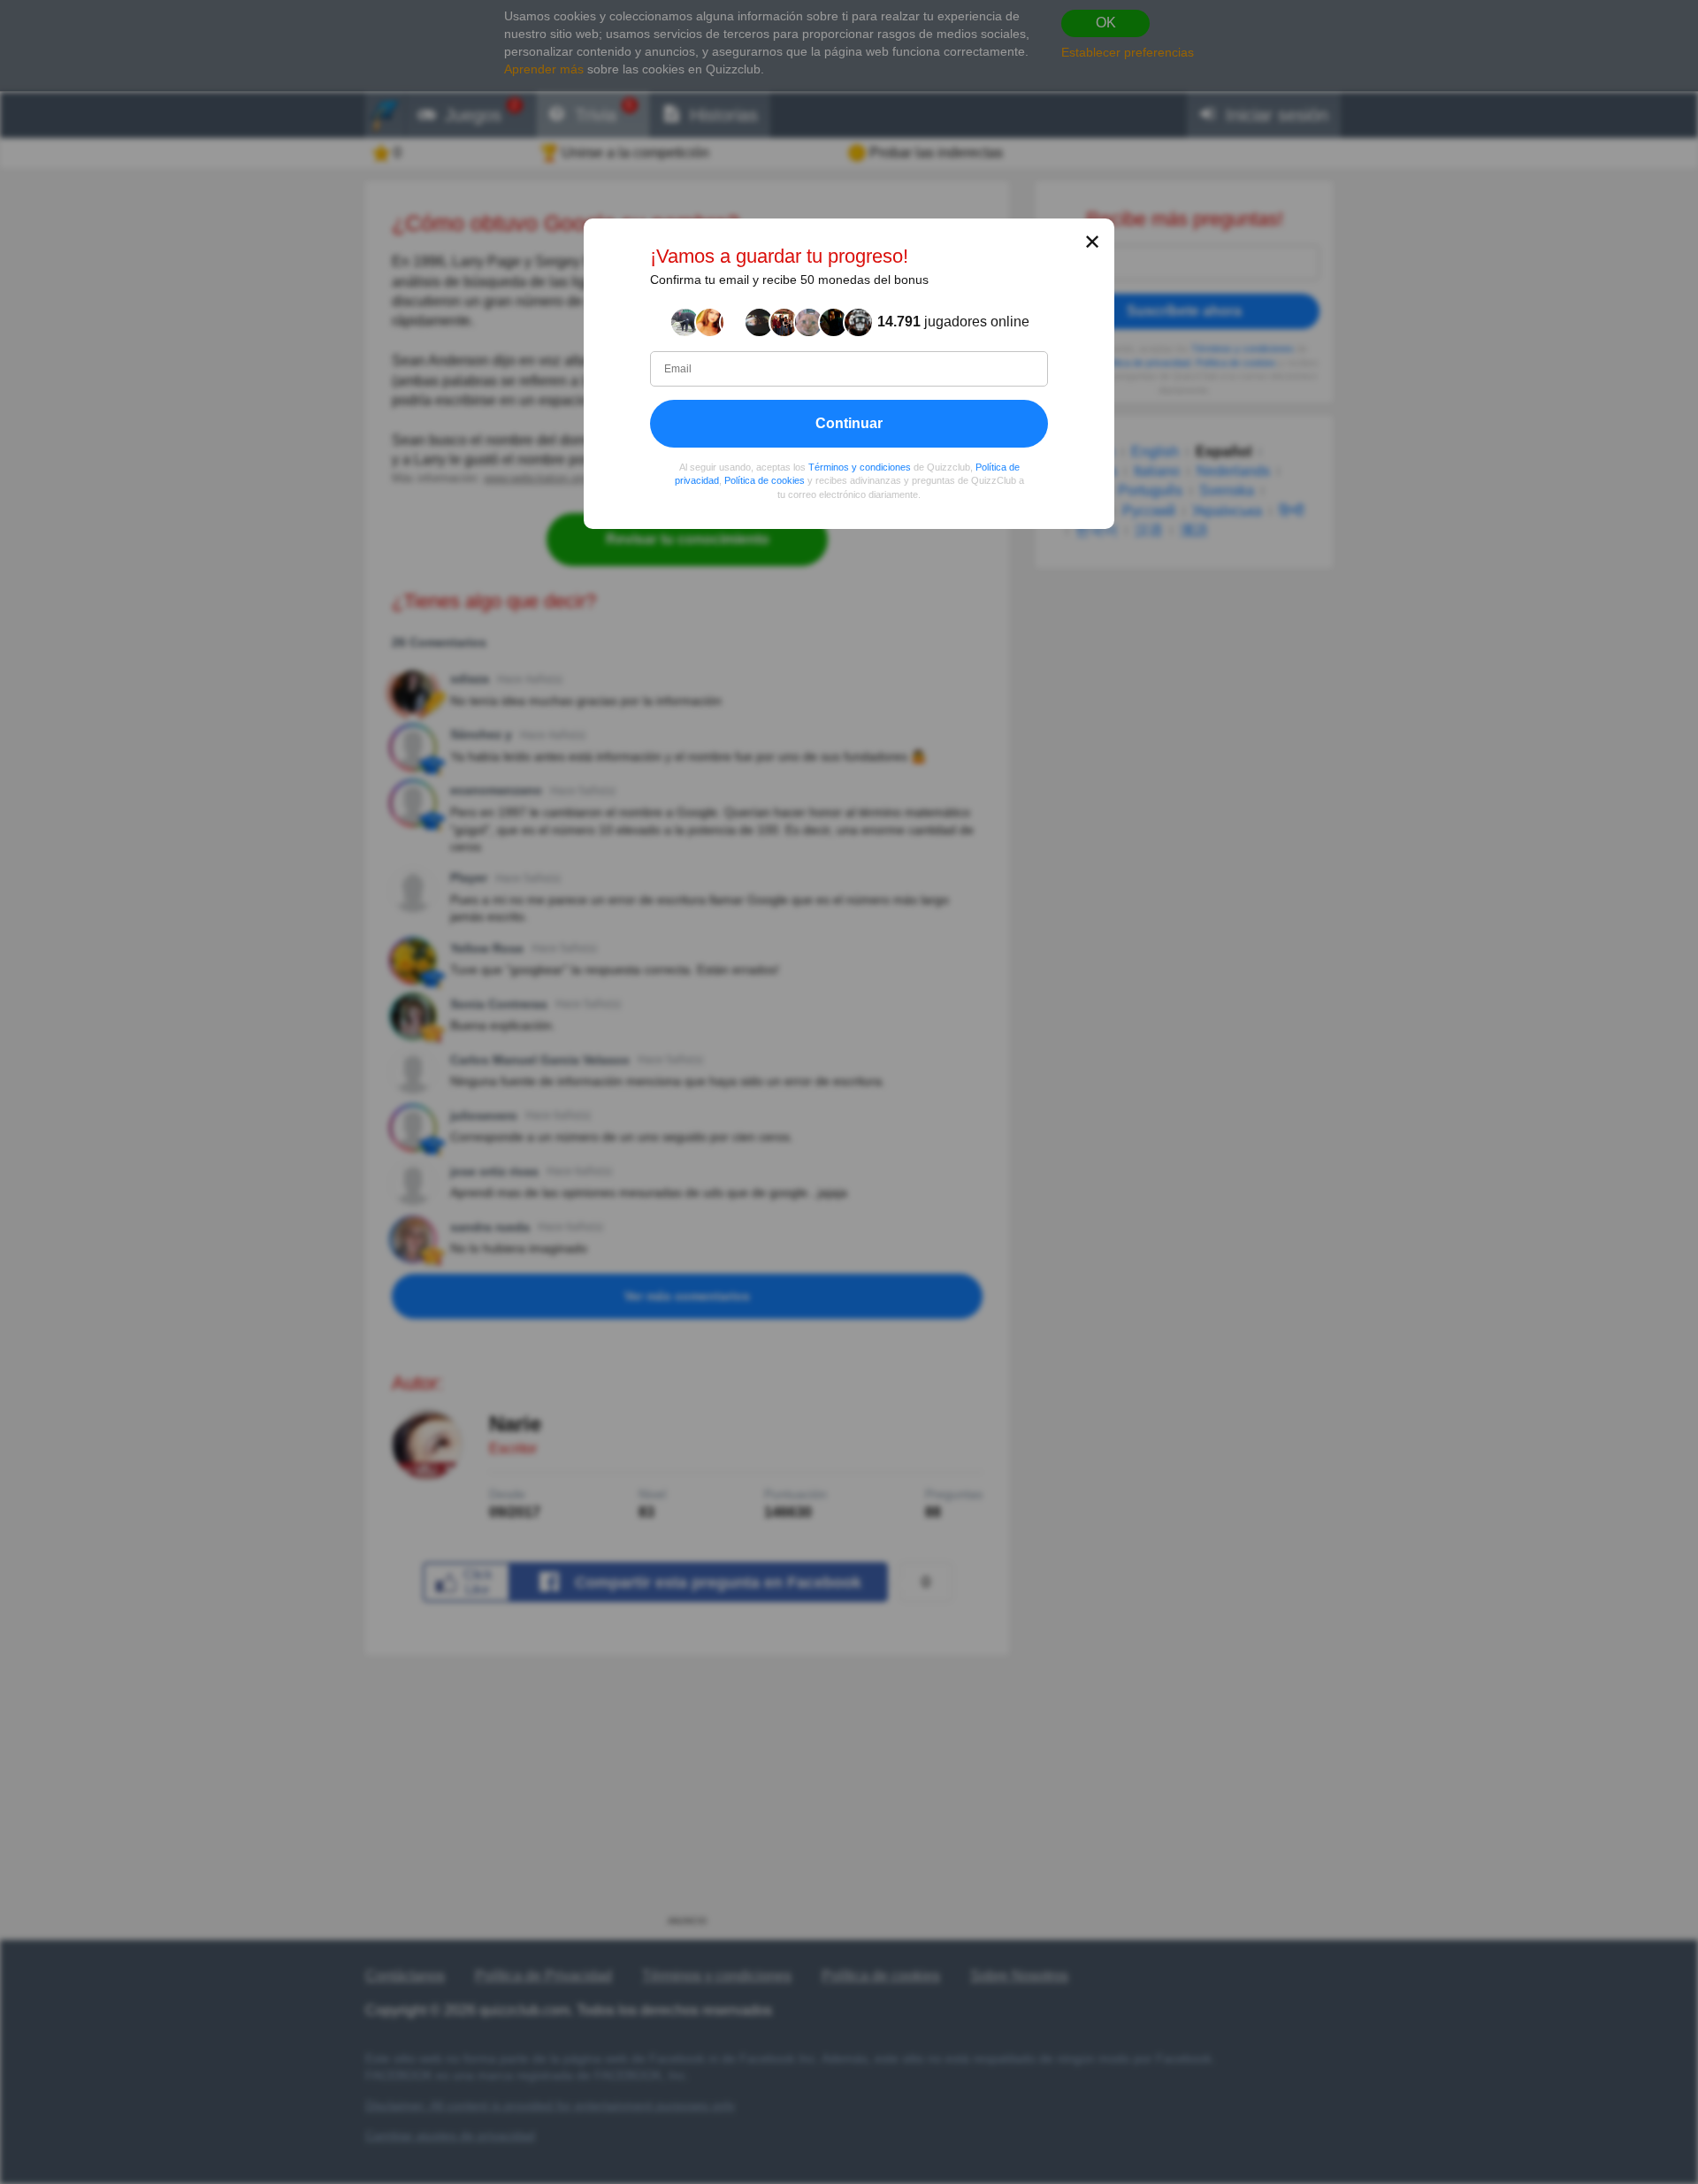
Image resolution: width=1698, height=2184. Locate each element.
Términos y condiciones (860, 467)
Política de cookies (765, 480)
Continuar (849, 423)
